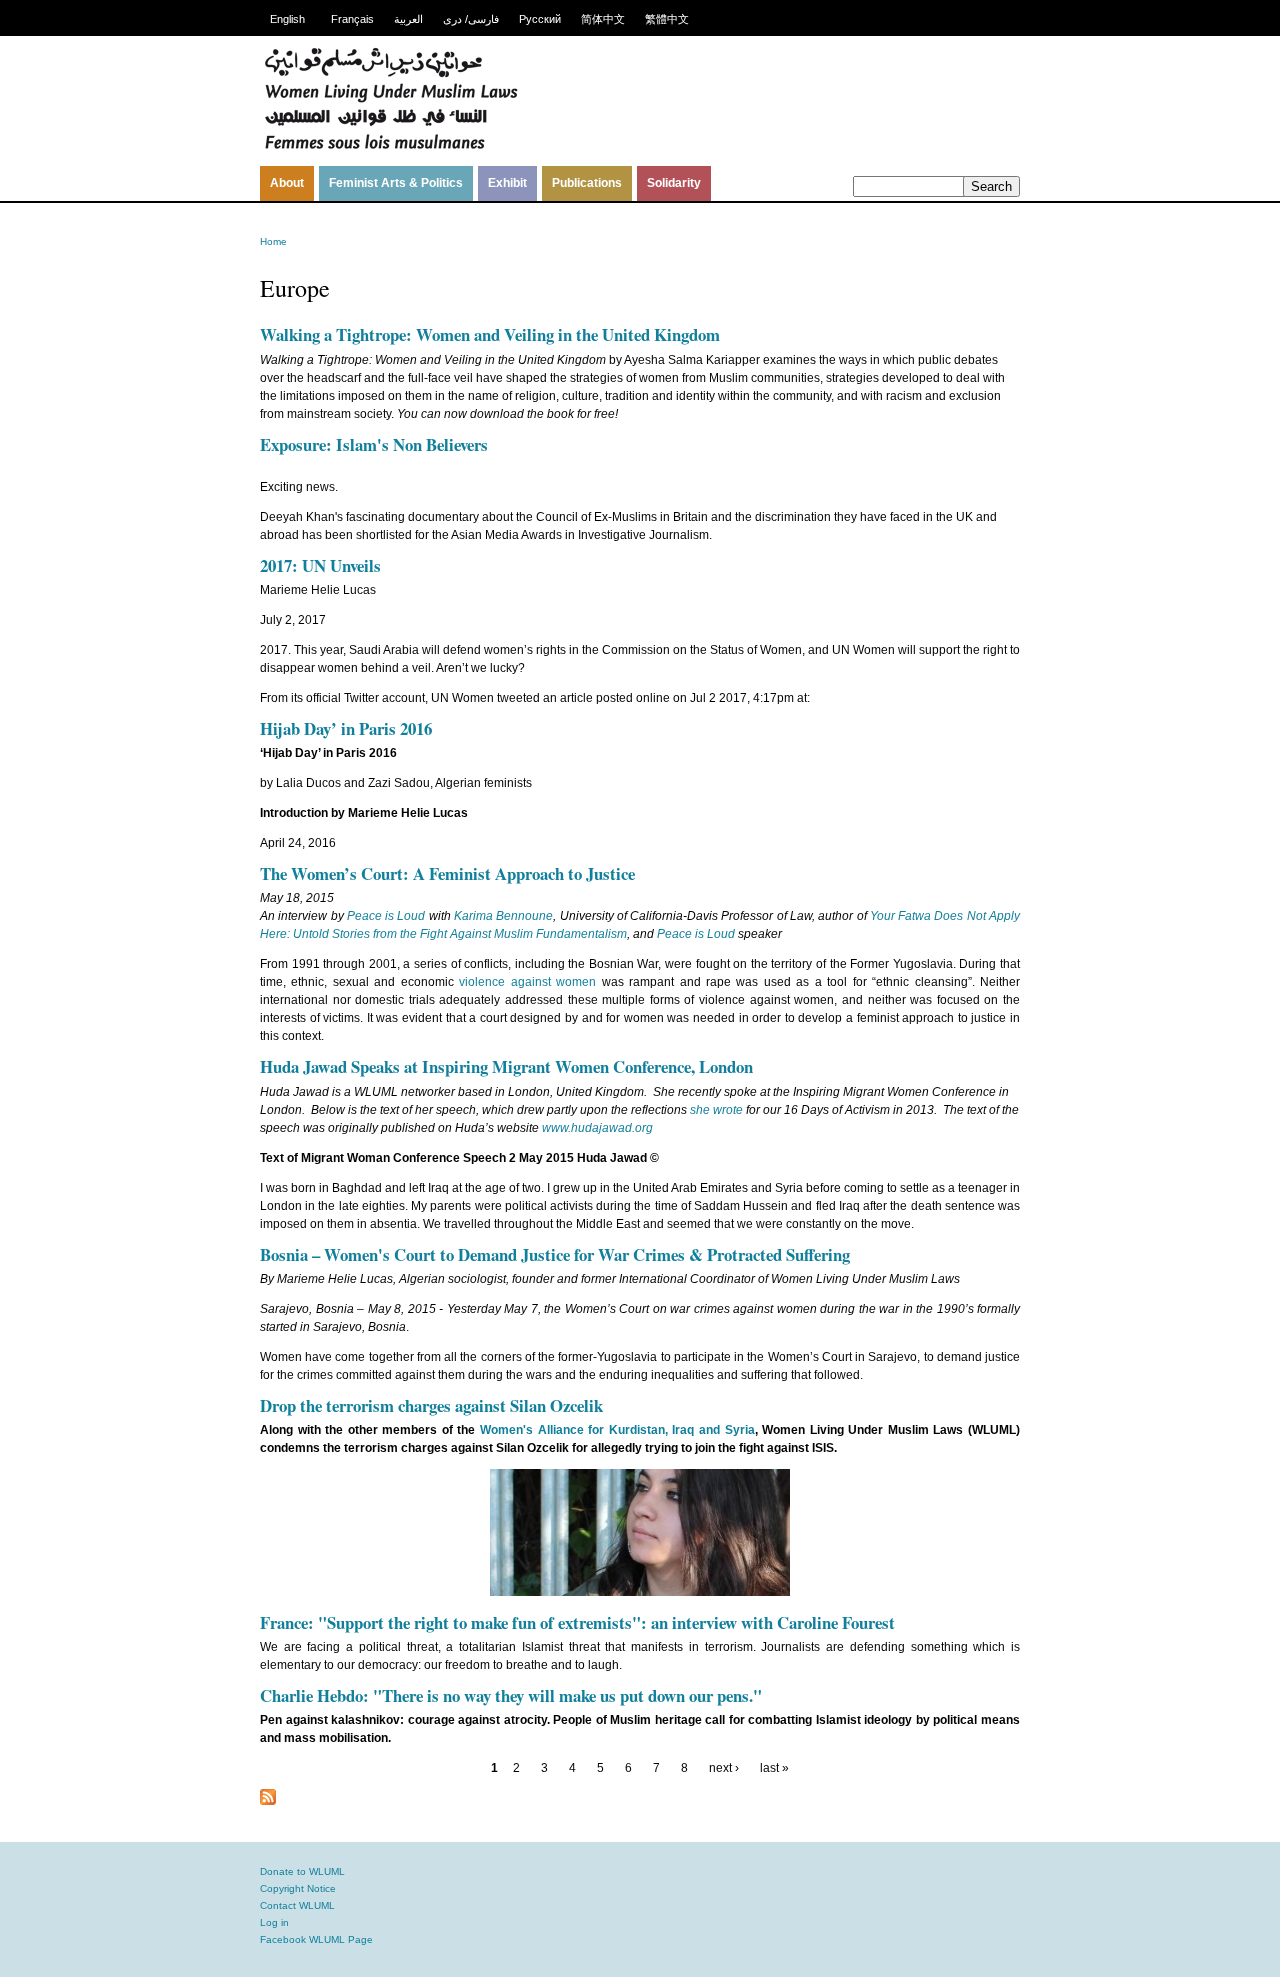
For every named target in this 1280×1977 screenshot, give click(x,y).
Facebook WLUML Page (316, 1939)
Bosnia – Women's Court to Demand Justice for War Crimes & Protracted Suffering (555, 1254)
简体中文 (603, 19)
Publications (587, 183)
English (287, 19)
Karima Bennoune (503, 916)
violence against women (527, 982)
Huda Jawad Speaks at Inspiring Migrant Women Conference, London (506, 1066)
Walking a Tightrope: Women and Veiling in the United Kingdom (490, 334)
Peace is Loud (386, 916)
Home (273, 241)
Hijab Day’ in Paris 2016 (346, 728)
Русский (540, 19)
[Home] (391, 146)
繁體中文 (667, 19)
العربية (408, 19)
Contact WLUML (297, 1905)
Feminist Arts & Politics (396, 183)
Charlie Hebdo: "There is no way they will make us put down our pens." (511, 1695)
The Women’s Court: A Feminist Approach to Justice (447, 873)
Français (352, 19)
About (287, 183)
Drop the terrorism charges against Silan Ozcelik (431, 1405)
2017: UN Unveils (320, 565)
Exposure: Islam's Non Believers (374, 444)
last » (774, 1768)
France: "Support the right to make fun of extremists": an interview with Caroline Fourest (577, 1622)
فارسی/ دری (471, 19)
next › (724, 1768)
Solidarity (674, 183)
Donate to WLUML (302, 1871)
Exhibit (507, 183)
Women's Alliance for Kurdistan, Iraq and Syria (617, 1430)
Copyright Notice (298, 1888)
